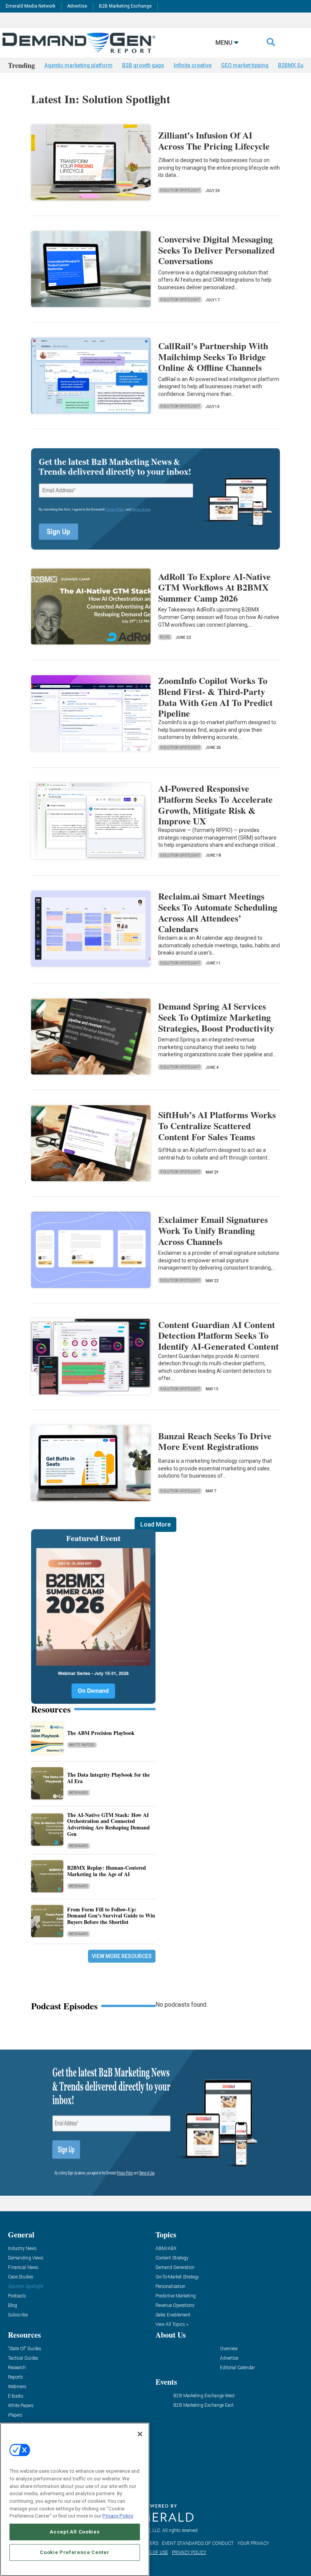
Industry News (22, 2249)
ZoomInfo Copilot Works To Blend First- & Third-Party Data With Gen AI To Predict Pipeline (215, 697)
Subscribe (18, 2315)
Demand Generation (175, 2268)
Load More (155, 1524)
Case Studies (21, 2277)
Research (17, 2368)
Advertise (77, 6)
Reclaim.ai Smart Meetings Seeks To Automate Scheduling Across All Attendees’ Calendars (218, 912)
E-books (16, 2396)
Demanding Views (26, 2258)
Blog (165, 637)
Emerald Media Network (31, 6)
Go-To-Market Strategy (177, 2277)
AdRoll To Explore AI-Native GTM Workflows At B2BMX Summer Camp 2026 (214, 587)
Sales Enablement (173, 2315)
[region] (75, 2499)
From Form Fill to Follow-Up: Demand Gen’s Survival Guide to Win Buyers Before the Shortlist (111, 1916)
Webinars (79, 1793)
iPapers (15, 2415)
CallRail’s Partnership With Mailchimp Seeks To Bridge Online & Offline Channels (213, 357)
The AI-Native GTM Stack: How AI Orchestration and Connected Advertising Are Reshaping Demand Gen (108, 1824)
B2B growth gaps (143, 65)
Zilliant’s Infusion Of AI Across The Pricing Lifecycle (214, 140)
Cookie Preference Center (75, 2552)
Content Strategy (172, 2258)
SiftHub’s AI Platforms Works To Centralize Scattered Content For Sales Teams (217, 1126)
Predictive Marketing (176, 2296)
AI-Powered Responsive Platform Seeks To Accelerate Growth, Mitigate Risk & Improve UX (215, 804)
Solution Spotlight (180, 190)
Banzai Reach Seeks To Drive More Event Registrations (215, 1441)
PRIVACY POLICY (189, 2552)
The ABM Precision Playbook (101, 1733)
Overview (229, 2349)
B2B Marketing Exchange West (204, 2396)
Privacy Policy (118, 2516)
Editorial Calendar (237, 2368)
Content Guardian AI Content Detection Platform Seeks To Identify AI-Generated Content (218, 1335)
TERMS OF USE (152, 2552)
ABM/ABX (166, 2249)
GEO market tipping (245, 65)
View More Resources (122, 1956)
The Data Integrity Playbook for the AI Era (108, 1778)
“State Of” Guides (25, 2349)
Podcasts (17, 2296)
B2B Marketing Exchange (125, 6)
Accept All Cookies (75, 2532)
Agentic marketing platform (79, 65)
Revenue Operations (175, 2306)
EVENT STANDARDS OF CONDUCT (198, 2543)
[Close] (140, 2434)
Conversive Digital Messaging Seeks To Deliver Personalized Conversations (216, 250)
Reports (16, 2377)
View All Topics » (172, 2325)
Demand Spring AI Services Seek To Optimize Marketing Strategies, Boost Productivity (216, 1017)
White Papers (82, 1745)
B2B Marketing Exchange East (203, 2405)
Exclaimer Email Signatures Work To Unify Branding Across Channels (213, 1230)
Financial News (23, 2268)
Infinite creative (193, 65)
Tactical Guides (23, 2358)
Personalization (170, 2287)
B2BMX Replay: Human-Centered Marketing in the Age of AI (107, 1871)
